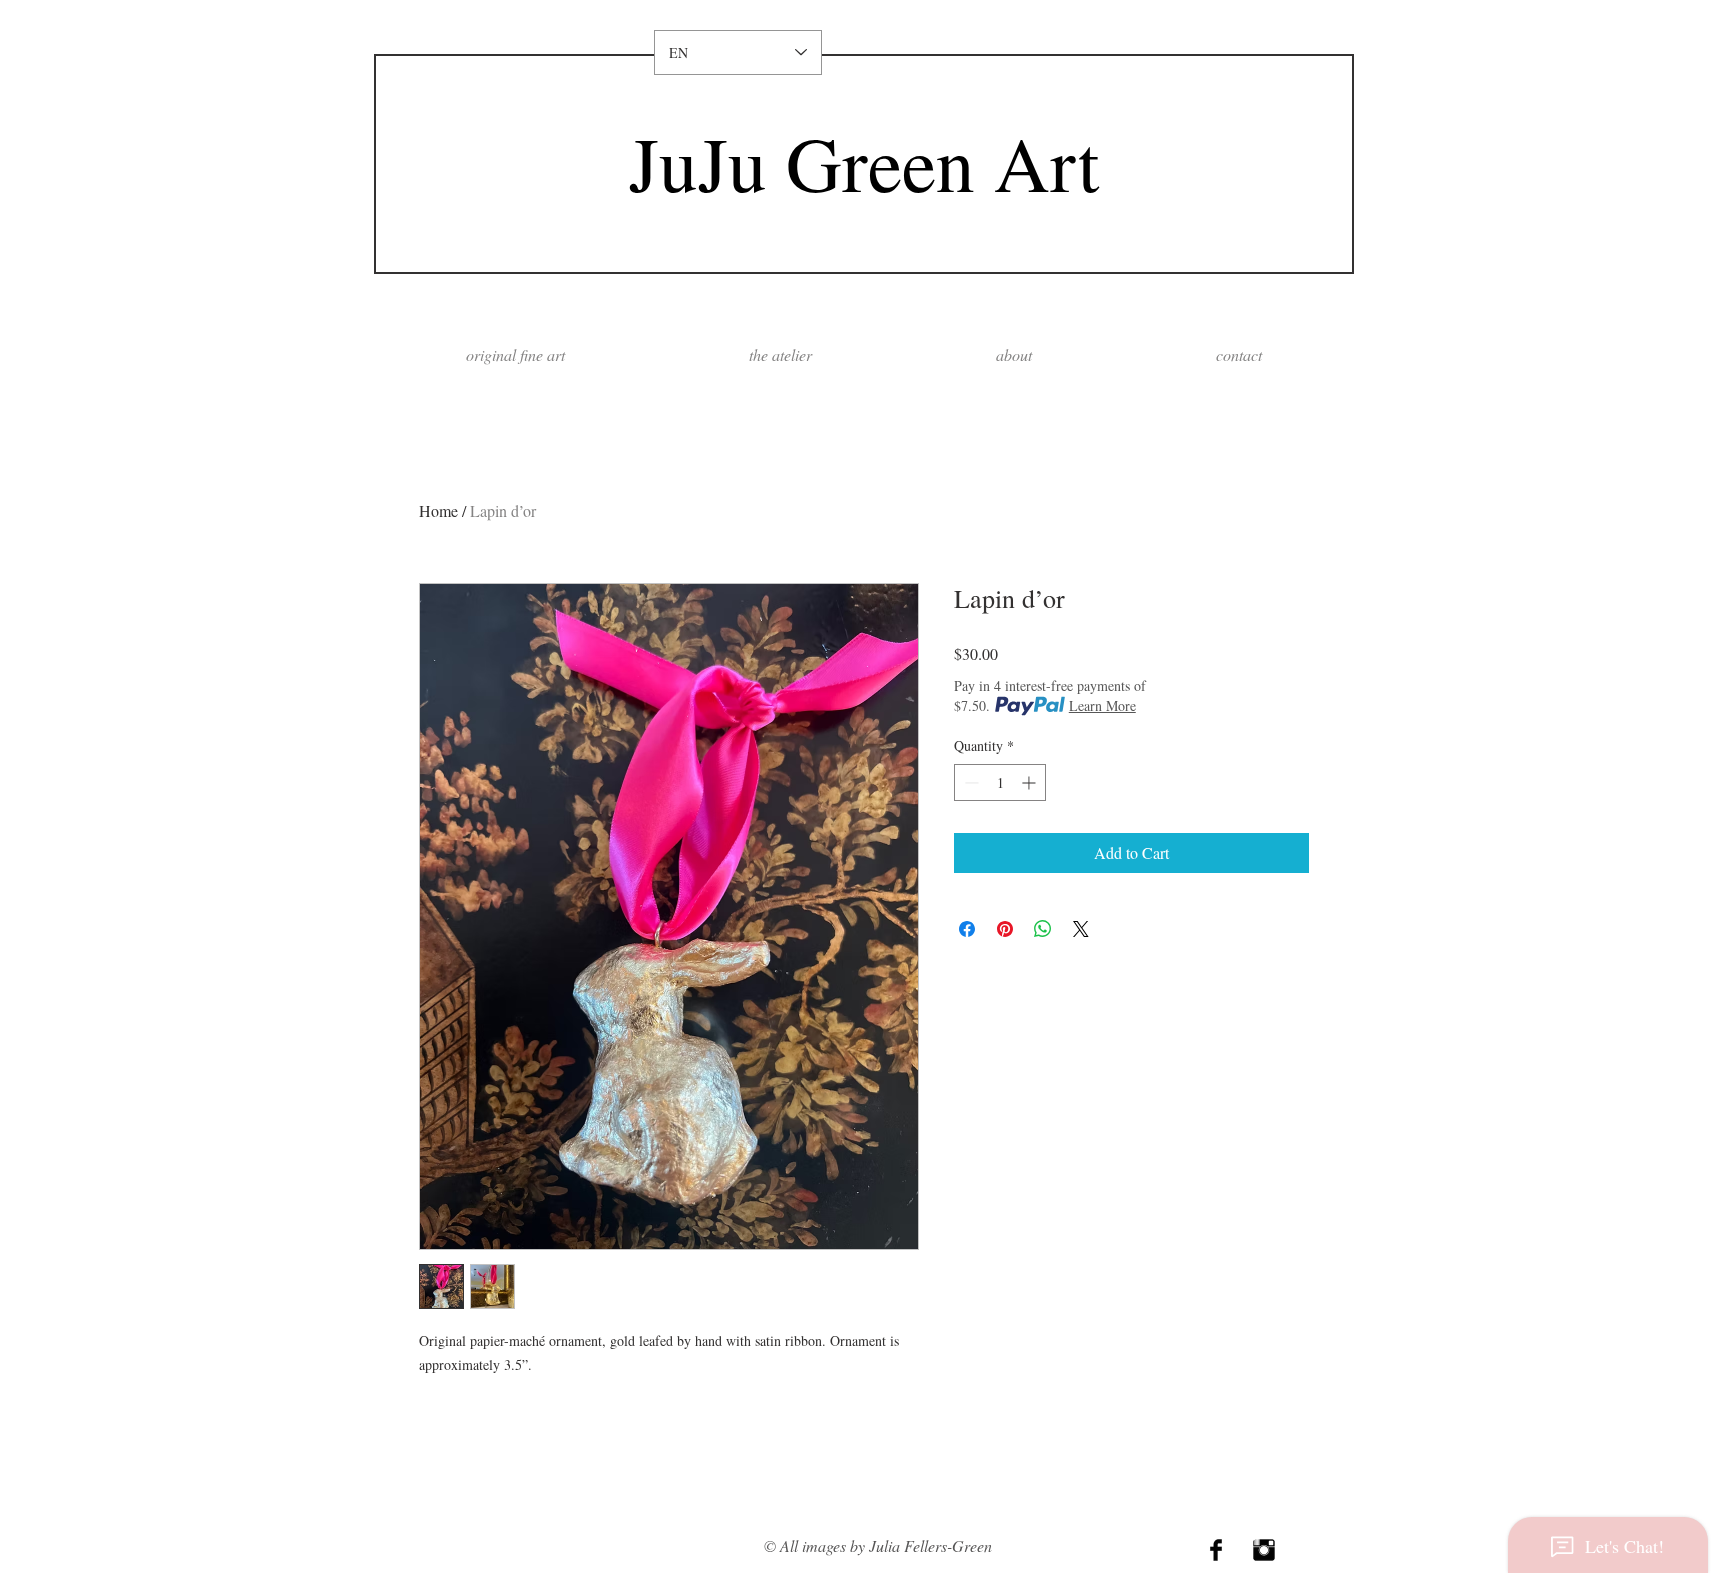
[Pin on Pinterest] (1005, 929)
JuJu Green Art (864, 162)
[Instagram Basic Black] (1264, 1550)
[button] (1014, 354)
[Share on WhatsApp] (1043, 929)
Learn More (1102, 705)
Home (438, 510)
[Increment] (1030, 782)
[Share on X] (1081, 929)
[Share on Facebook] (967, 929)
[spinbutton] (1000, 782)
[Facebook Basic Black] (1216, 1550)
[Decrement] (969, 782)
